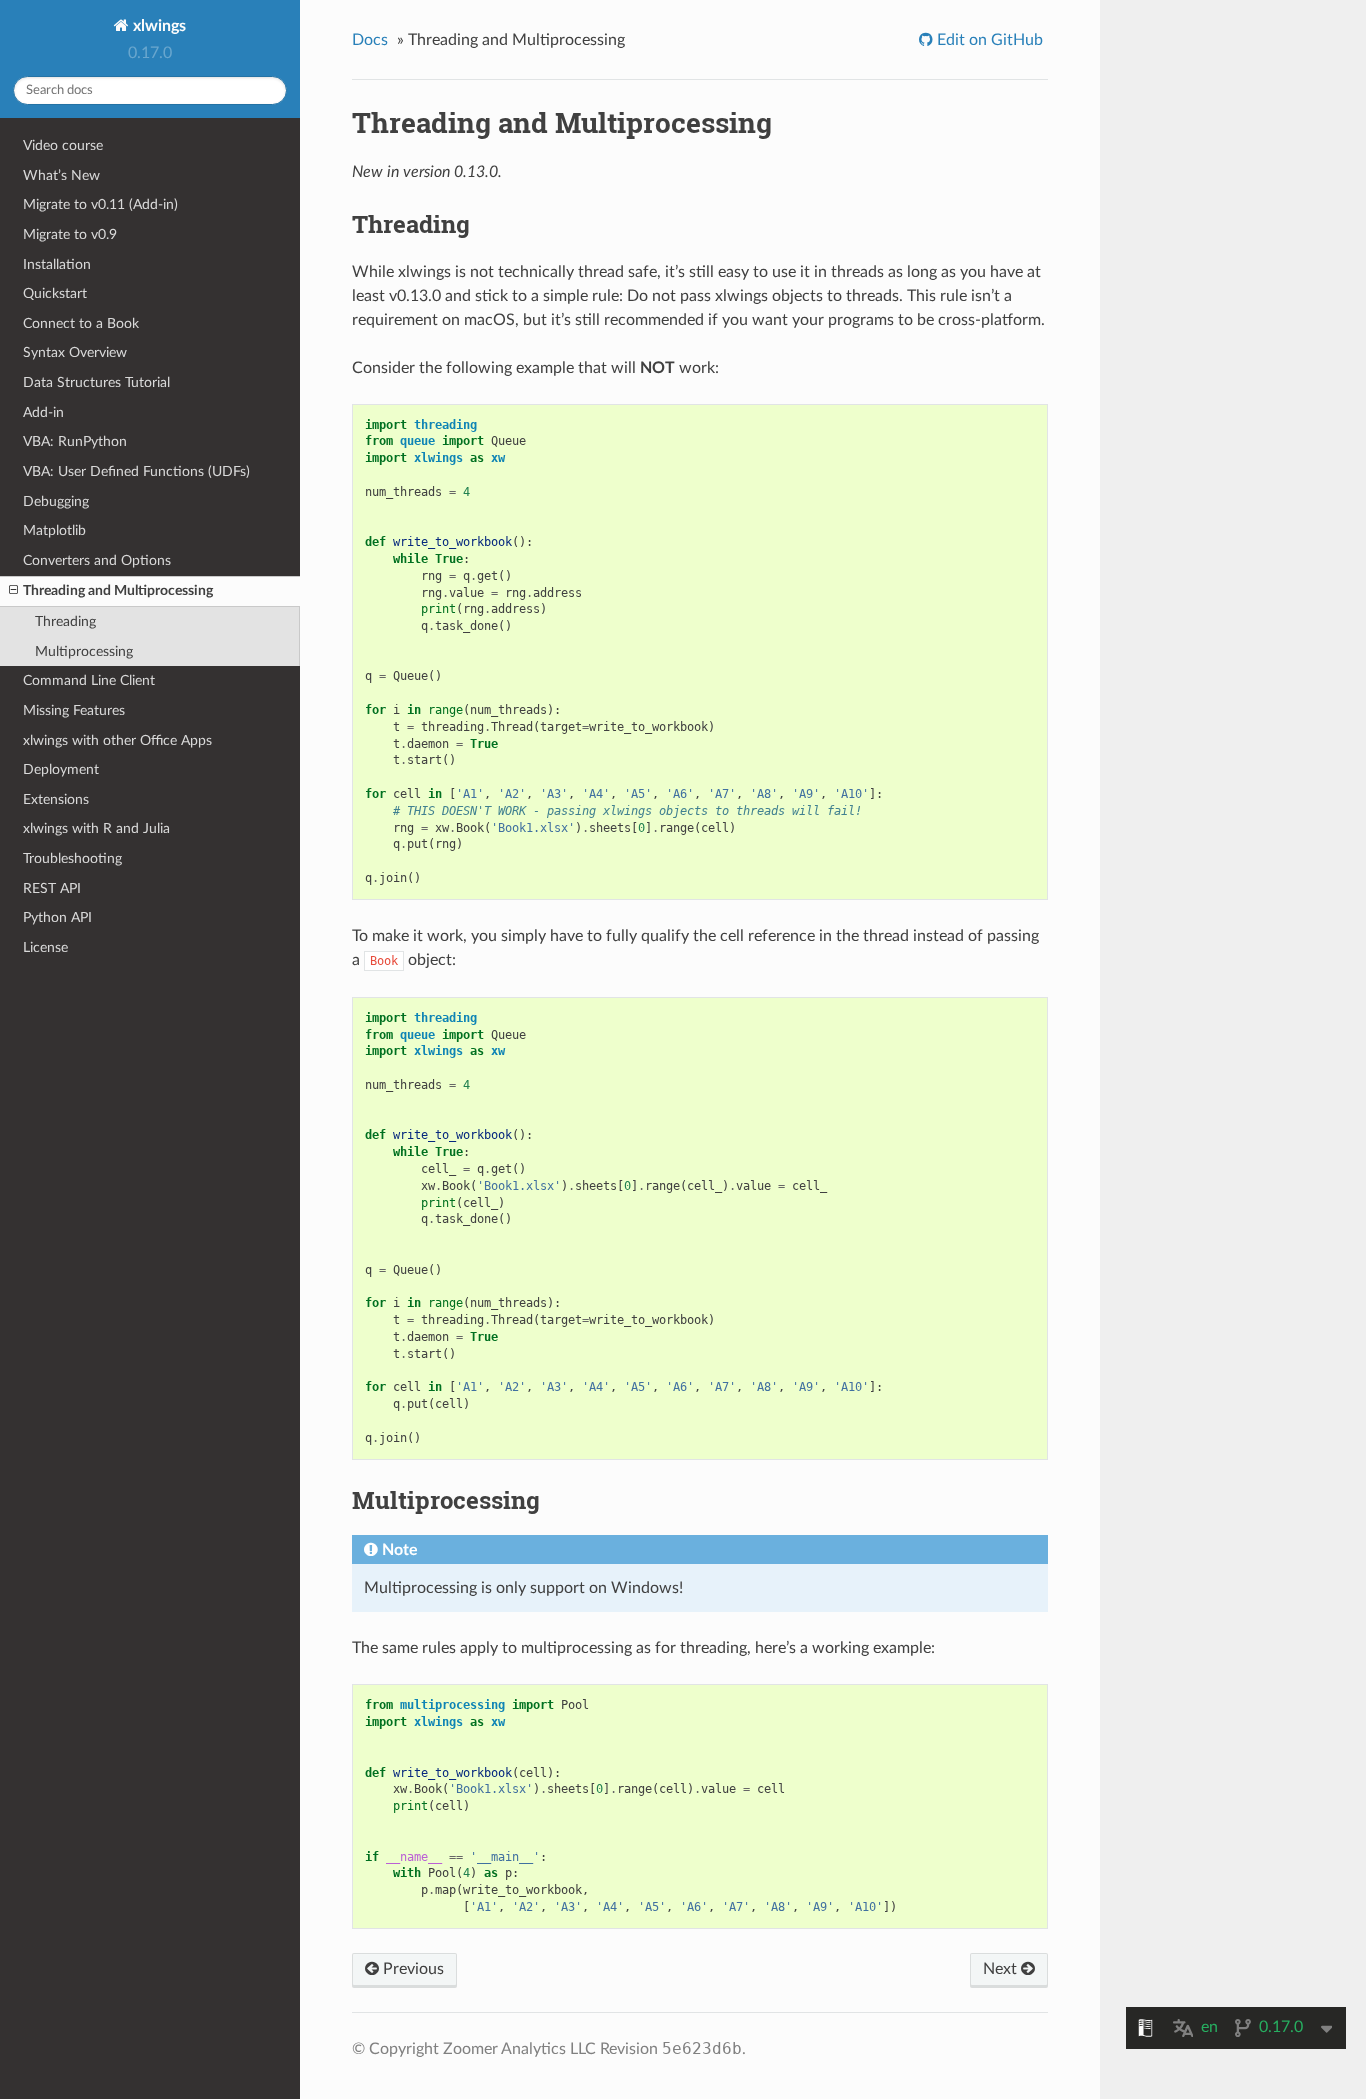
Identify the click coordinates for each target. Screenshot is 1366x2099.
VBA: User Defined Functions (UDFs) (136, 471)
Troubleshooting (72, 858)
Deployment (61, 769)
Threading (65, 621)
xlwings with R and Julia (96, 828)
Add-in (43, 412)
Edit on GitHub (988, 40)
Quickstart (55, 293)
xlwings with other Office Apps (117, 740)
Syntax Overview (75, 352)
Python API (57, 917)
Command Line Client (89, 680)
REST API (52, 888)
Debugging (56, 501)
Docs (370, 40)
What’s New (61, 175)
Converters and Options (97, 560)
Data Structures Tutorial (96, 382)
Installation (57, 264)
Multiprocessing (84, 651)
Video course (63, 145)
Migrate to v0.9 (70, 234)
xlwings (157, 26)
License (45, 947)
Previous (411, 1969)
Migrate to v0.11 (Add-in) (100, 204)
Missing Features (74, 710)
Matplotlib (54, 530)
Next (1002, 1969)
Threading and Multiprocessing (118, 590)
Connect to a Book (81, 323)
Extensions (56, 799)
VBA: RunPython (75, 441)
